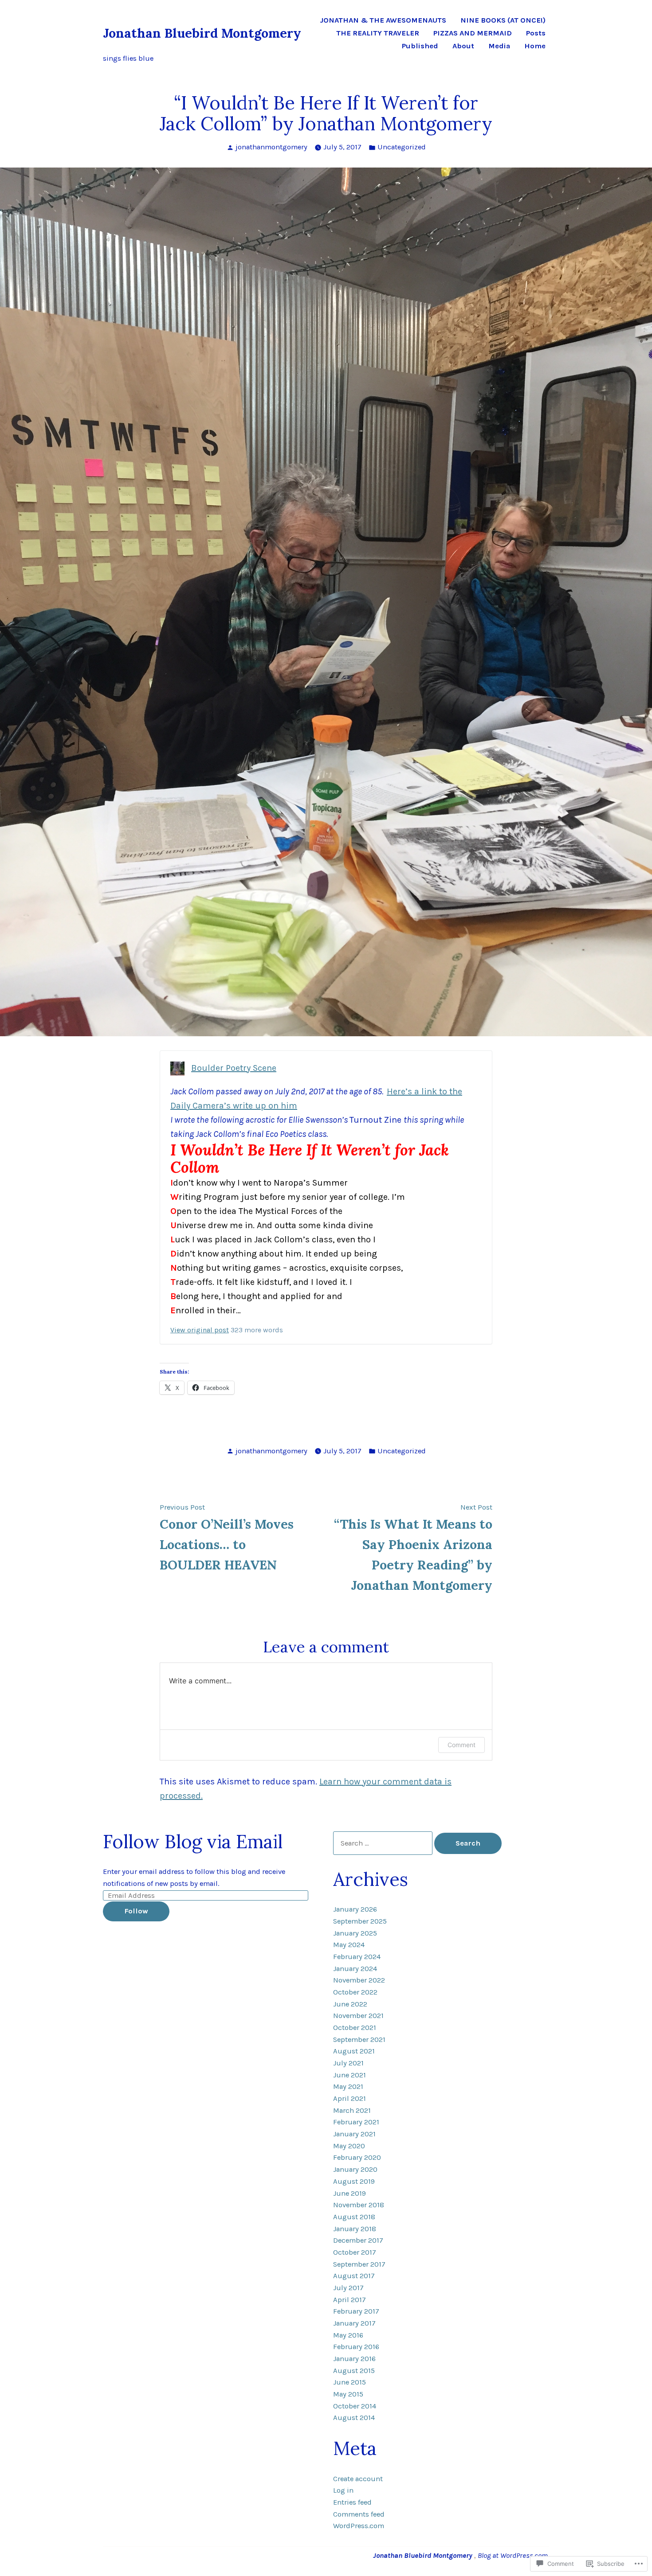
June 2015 (350, 2382)
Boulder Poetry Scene (234, 1068)
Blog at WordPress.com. (513, 2555)
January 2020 (355, 2169)
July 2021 (348, 2063)
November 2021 (358, 2016)
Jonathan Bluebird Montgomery (202, 33)
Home (535, 46)
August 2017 (354, 2276)
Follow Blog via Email (193, 1841)
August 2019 (354, 2181)
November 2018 (359, 2205)
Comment (462, 1745)
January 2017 (354, 2323)
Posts (536, 33)
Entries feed (352, 2502)
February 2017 (356, 2311)
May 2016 (348, 2335)
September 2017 (359, 2264)
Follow (136, 1911)
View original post (200, 1330)
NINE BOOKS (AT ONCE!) (503, 21)
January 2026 (355, 1909)
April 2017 (350, 2300)
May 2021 (348, 2086)
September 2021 (359, 2039)
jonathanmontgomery (271, 147)
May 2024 (349, 1945)
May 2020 (349, 2146)
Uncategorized (402, 147)
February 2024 (357, 1957)
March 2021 (352, 2110)
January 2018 (355, 2229)
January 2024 (355, 1969)
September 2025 (360, 1921)
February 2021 (356, 2122)
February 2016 (356, 2347)
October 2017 (355, 2252)
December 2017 (358, 2240)
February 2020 (357, 2157)
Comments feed (359, 2514)
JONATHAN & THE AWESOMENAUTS (383, 21)
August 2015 (354, 2371)
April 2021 (350, 2098)
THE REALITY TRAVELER (378, 33)
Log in (343, 2490)
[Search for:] (384, 1843)
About (463, 46)
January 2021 (354, 2134)
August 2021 (354, 2051)
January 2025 (355, 1933)
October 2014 (355, 2406)
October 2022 (355, 1992)
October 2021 (355, 2028)
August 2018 (354, 2217)
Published (420, 46)
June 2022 (350, 2004)
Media (499, 46)
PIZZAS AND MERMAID (473, 33)
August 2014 (354, 2418)
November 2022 (359, 1980)
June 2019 (350, 2193)
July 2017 (348, 2288)
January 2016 (354, 2359)
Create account (358, 2479)
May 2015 (348, 2394)
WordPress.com (359, 2526)
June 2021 (350, 2075)
